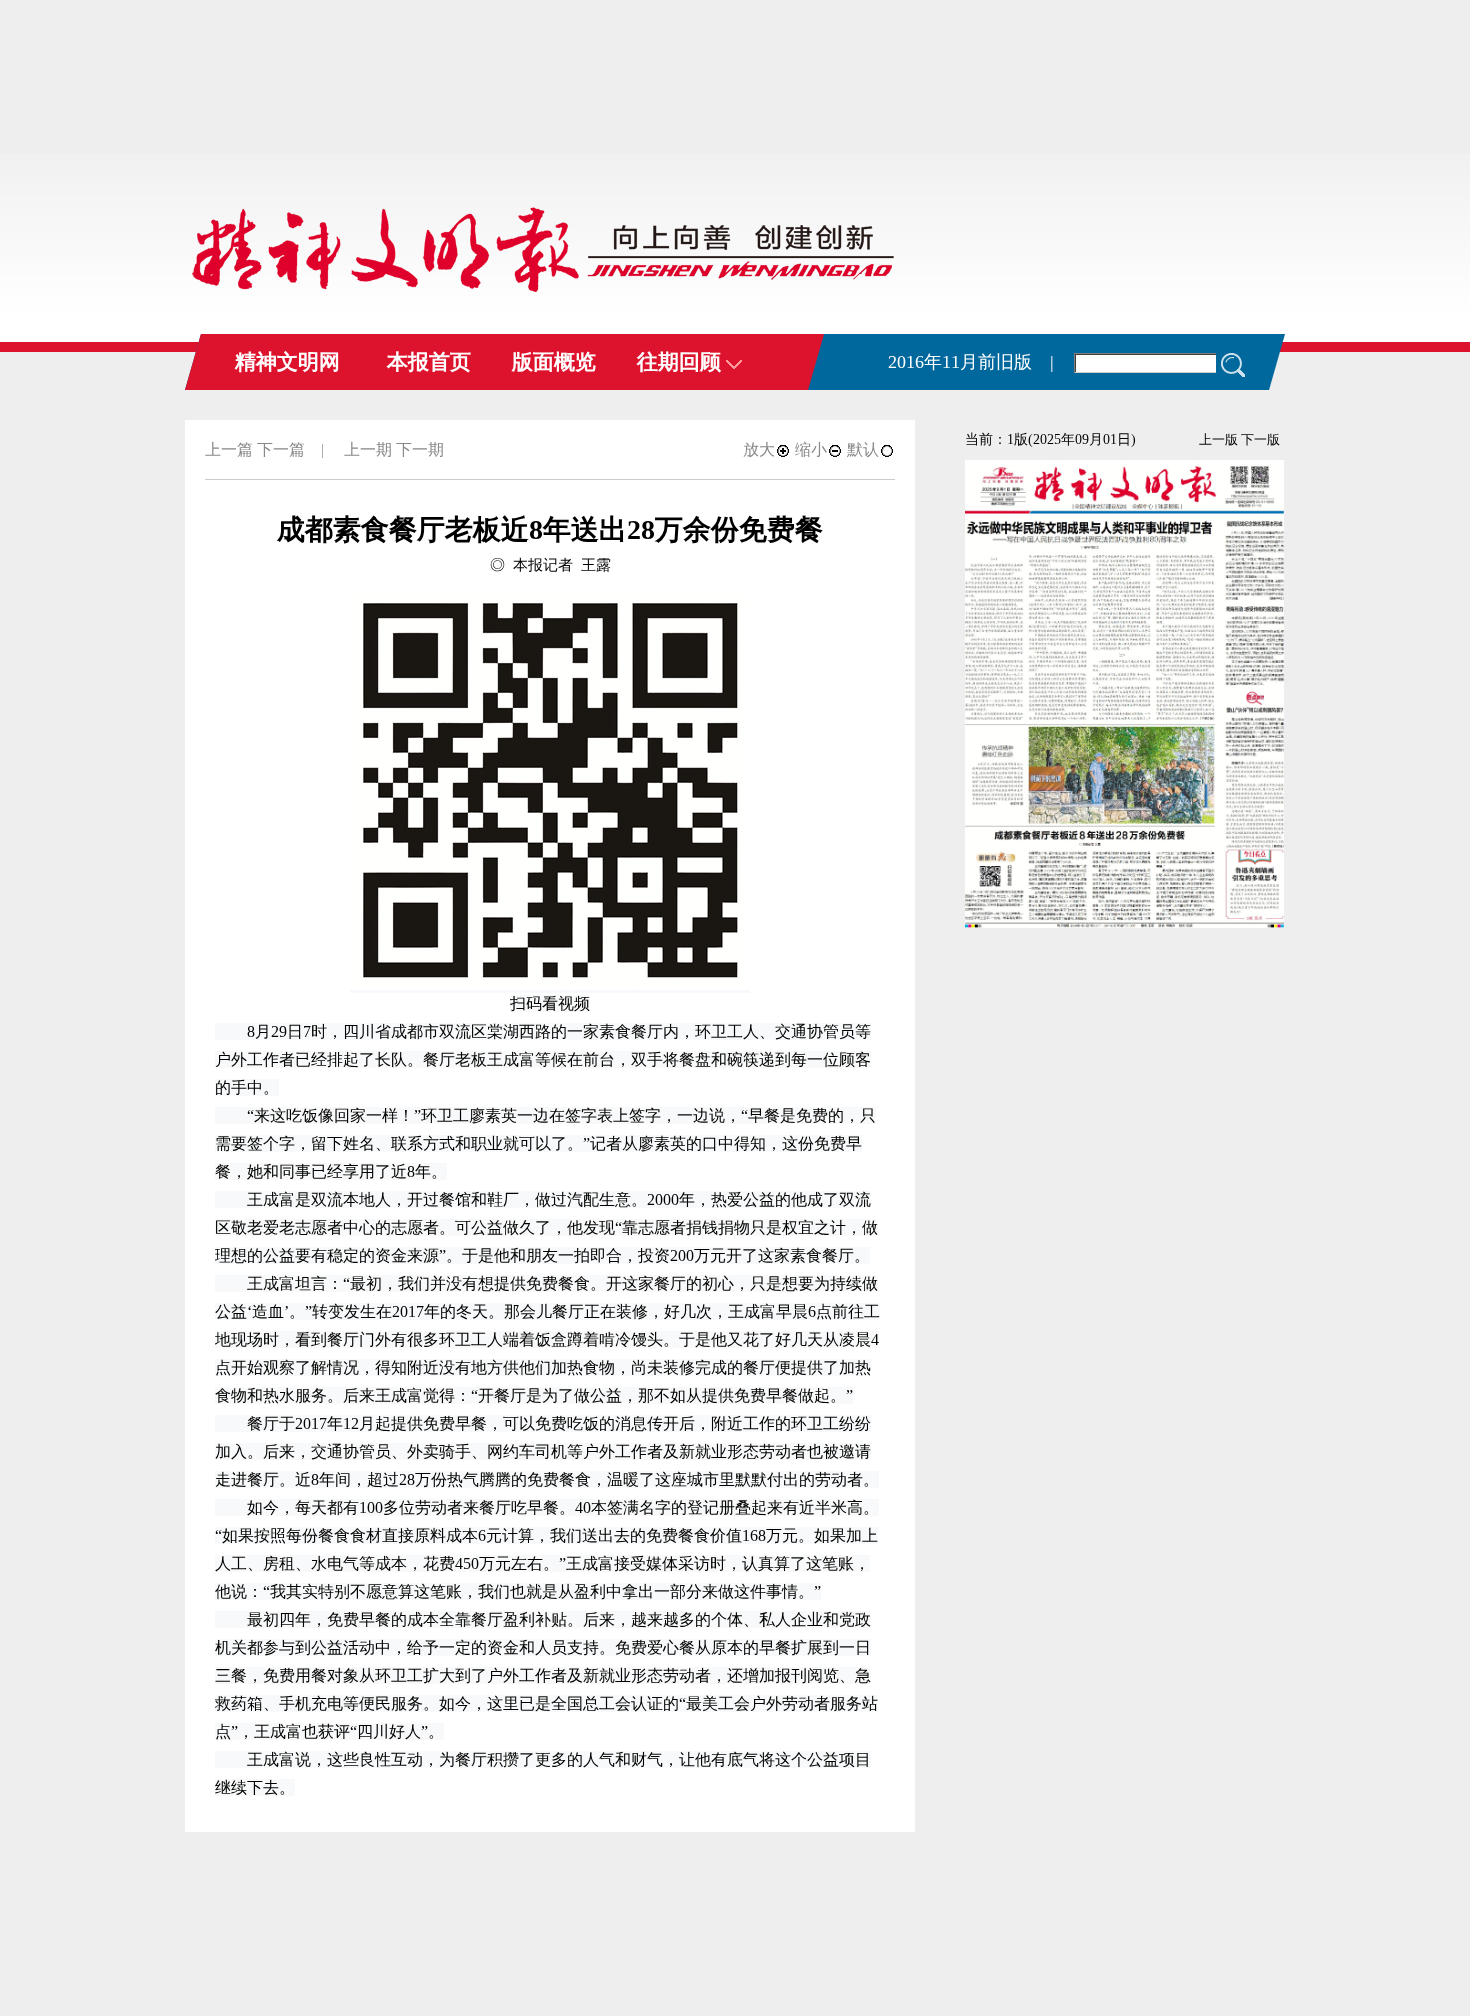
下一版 (1260, 439)
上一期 (368, 449)
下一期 (420, 449)
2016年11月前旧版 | (971, 362)
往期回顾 (681, 362)
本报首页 (429, 362)
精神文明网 (287, 362)
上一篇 (229, 449)
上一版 (1218, 439)
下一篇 (281, 449)
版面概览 (554, 362)
